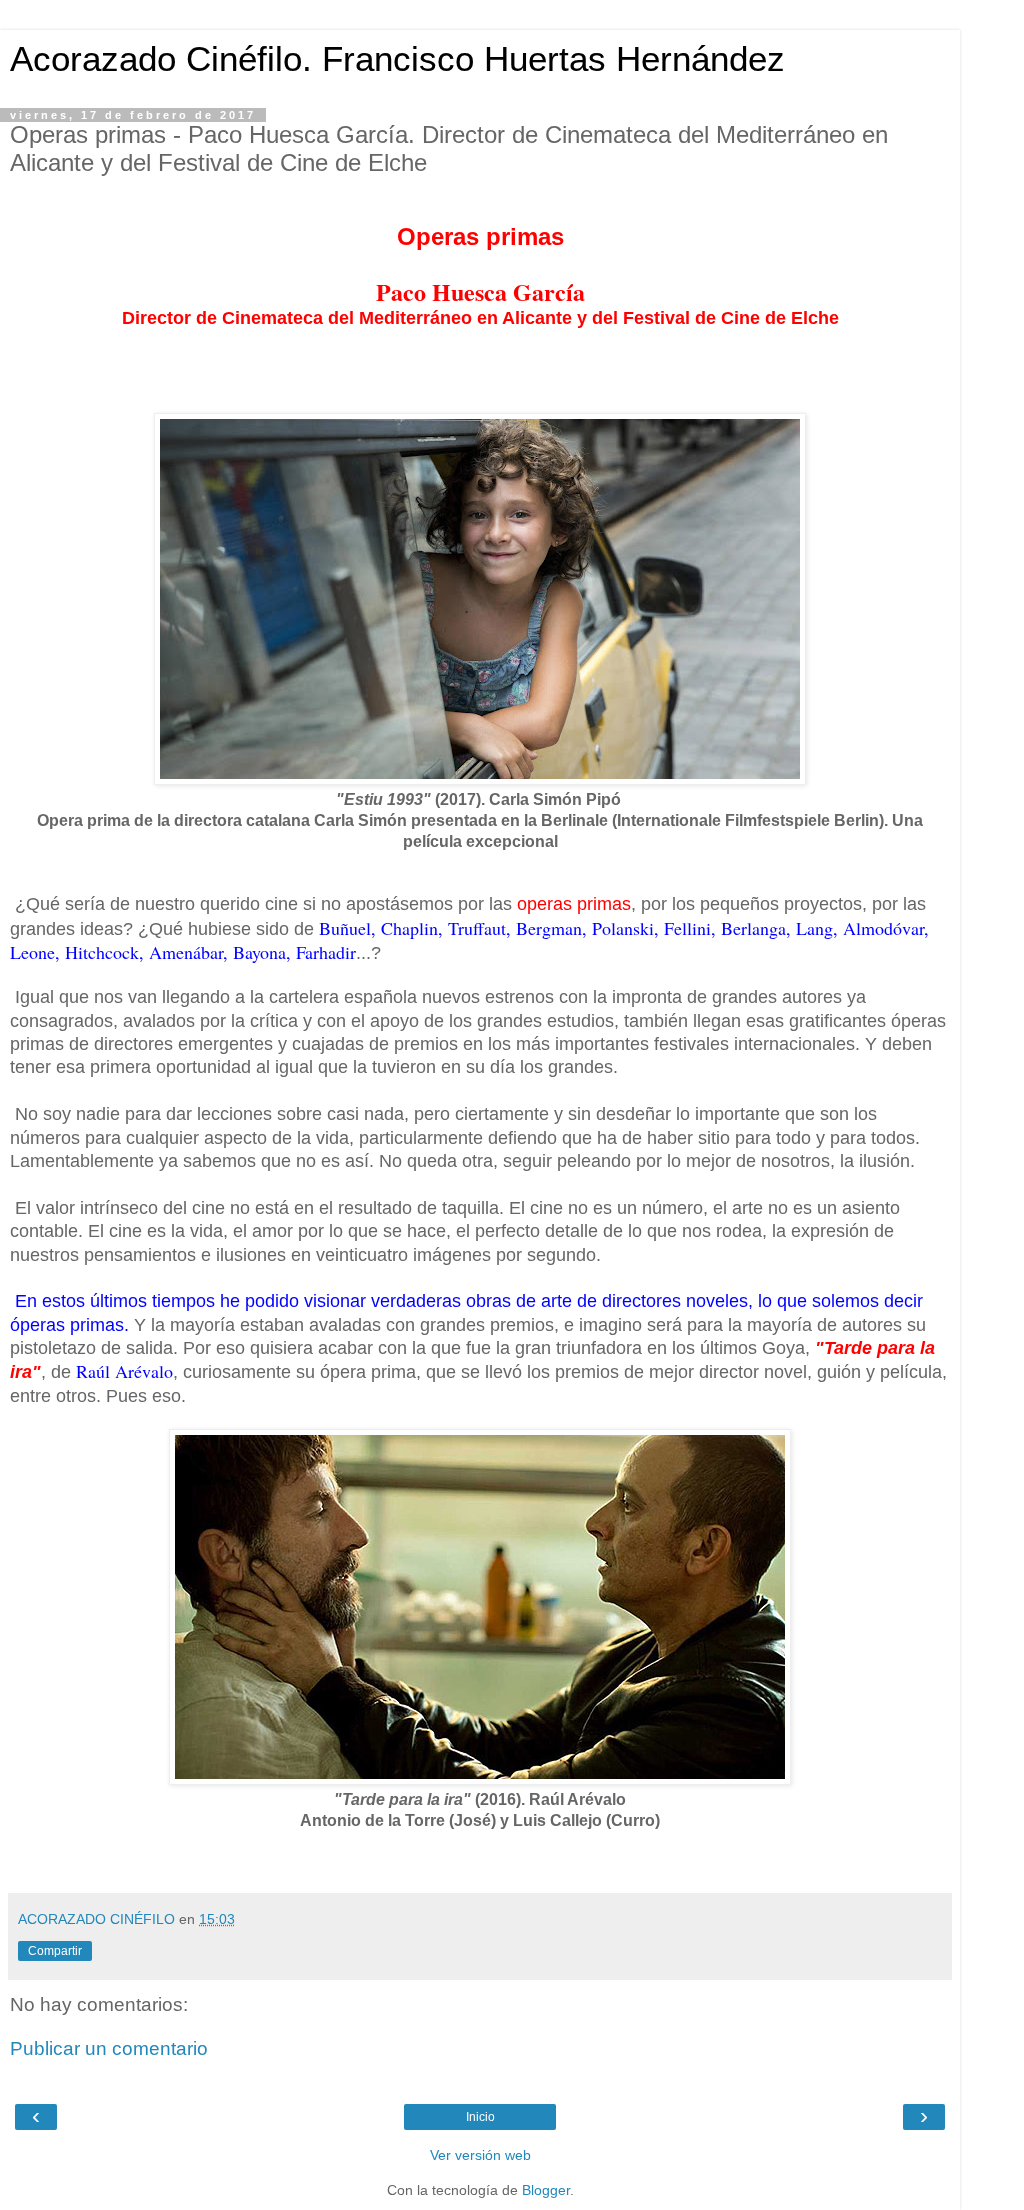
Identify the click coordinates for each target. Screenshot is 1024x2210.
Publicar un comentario (109, 2048)
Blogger (546, 2190)
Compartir (55, 1951)
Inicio (480, 2117)
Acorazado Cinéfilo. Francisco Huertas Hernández (397, 59)
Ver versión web (480, 2155)
